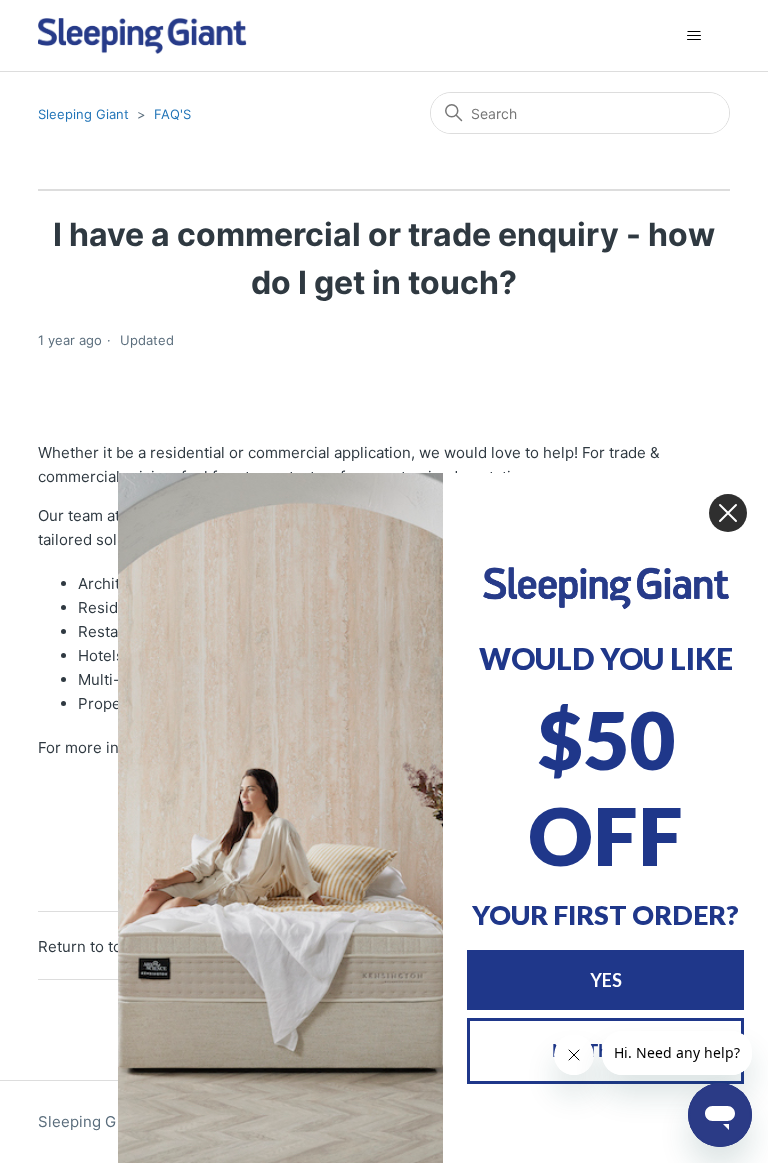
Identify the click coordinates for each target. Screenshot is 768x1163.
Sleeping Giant (83, 114)
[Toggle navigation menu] (694, 36)
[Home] (142, 35)
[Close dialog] (728, 513)
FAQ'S (172, 114)
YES (606, 980)
